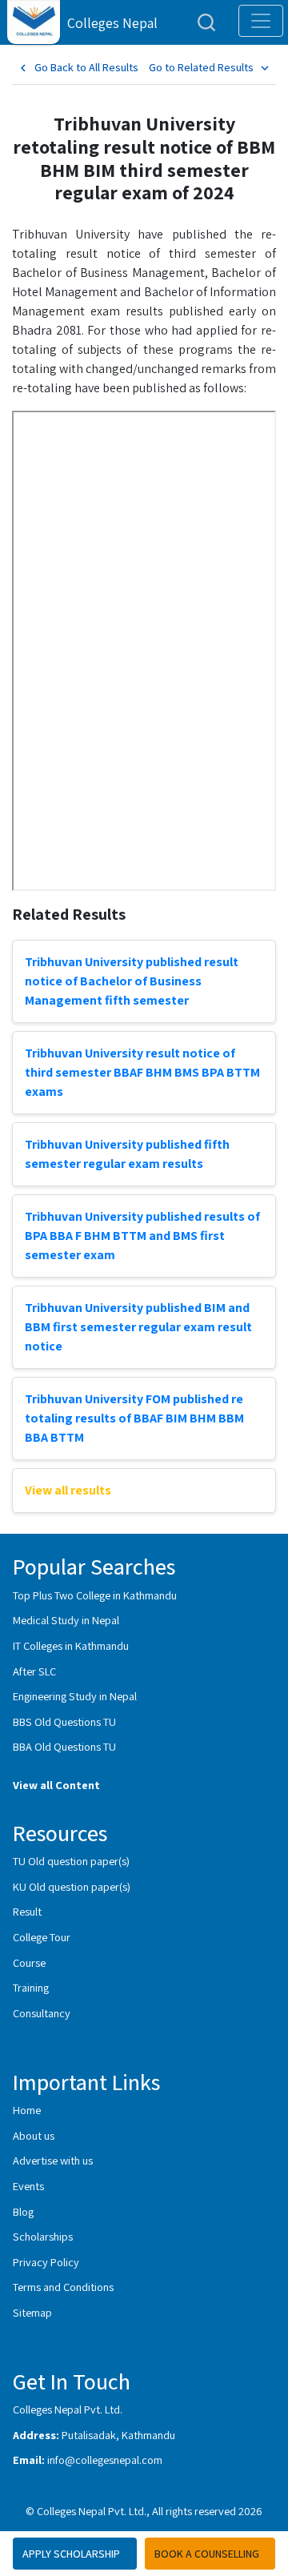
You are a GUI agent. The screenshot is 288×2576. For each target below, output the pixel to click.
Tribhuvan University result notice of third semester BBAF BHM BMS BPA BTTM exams (142, 1072)
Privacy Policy (46, 2262)
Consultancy (42, 2013)
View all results (68, 1490)
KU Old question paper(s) (72, 1886)
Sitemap (32, 2312)
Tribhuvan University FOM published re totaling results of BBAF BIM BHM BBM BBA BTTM (134, 1418)
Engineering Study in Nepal (75, 1696)
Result (27, 1911)
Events (28, 2186)
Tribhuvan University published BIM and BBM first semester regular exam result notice (138, 1327)
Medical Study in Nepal (66, 1620)
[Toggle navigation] (261, 21)
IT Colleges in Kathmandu (71, 1645)
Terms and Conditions (63, 2287)
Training (31, 1987)
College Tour (42, 1937)
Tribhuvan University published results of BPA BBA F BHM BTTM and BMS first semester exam (142, 1236)
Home (27, 2110)
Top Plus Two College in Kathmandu (95, 1595)
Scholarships (43, 2236)
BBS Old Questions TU (64, 1721)
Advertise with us (53, 2160)
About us (34, 2135)
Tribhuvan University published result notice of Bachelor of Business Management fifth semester (132, 981)
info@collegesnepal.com (105, 2460)
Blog (23, 2211)
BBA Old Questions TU (64, 1746)
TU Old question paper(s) (71, 1861)
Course (29, 1962)
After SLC (34, 1671)
